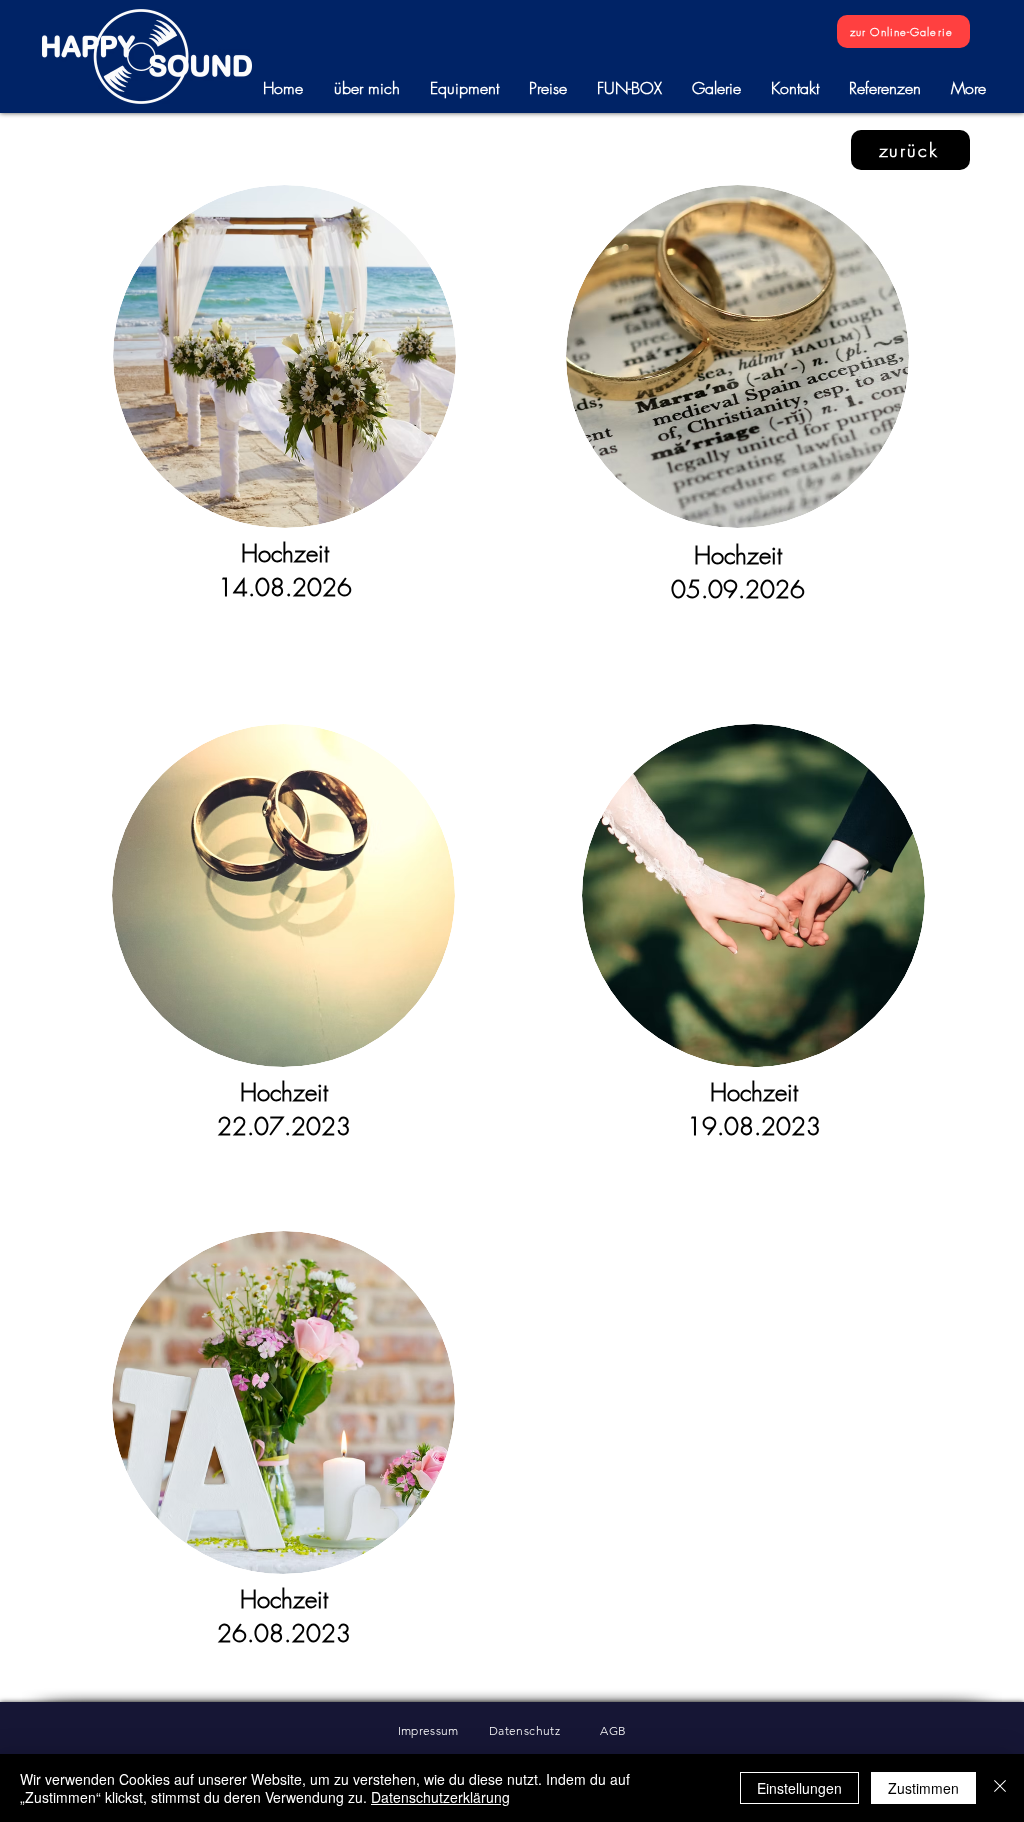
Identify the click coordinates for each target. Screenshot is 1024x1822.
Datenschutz (544, 1730)
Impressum (443, 1730)
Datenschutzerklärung (440, 1797)
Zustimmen (923, 1788)
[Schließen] (1000, 1788)
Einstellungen (799, 1788)
